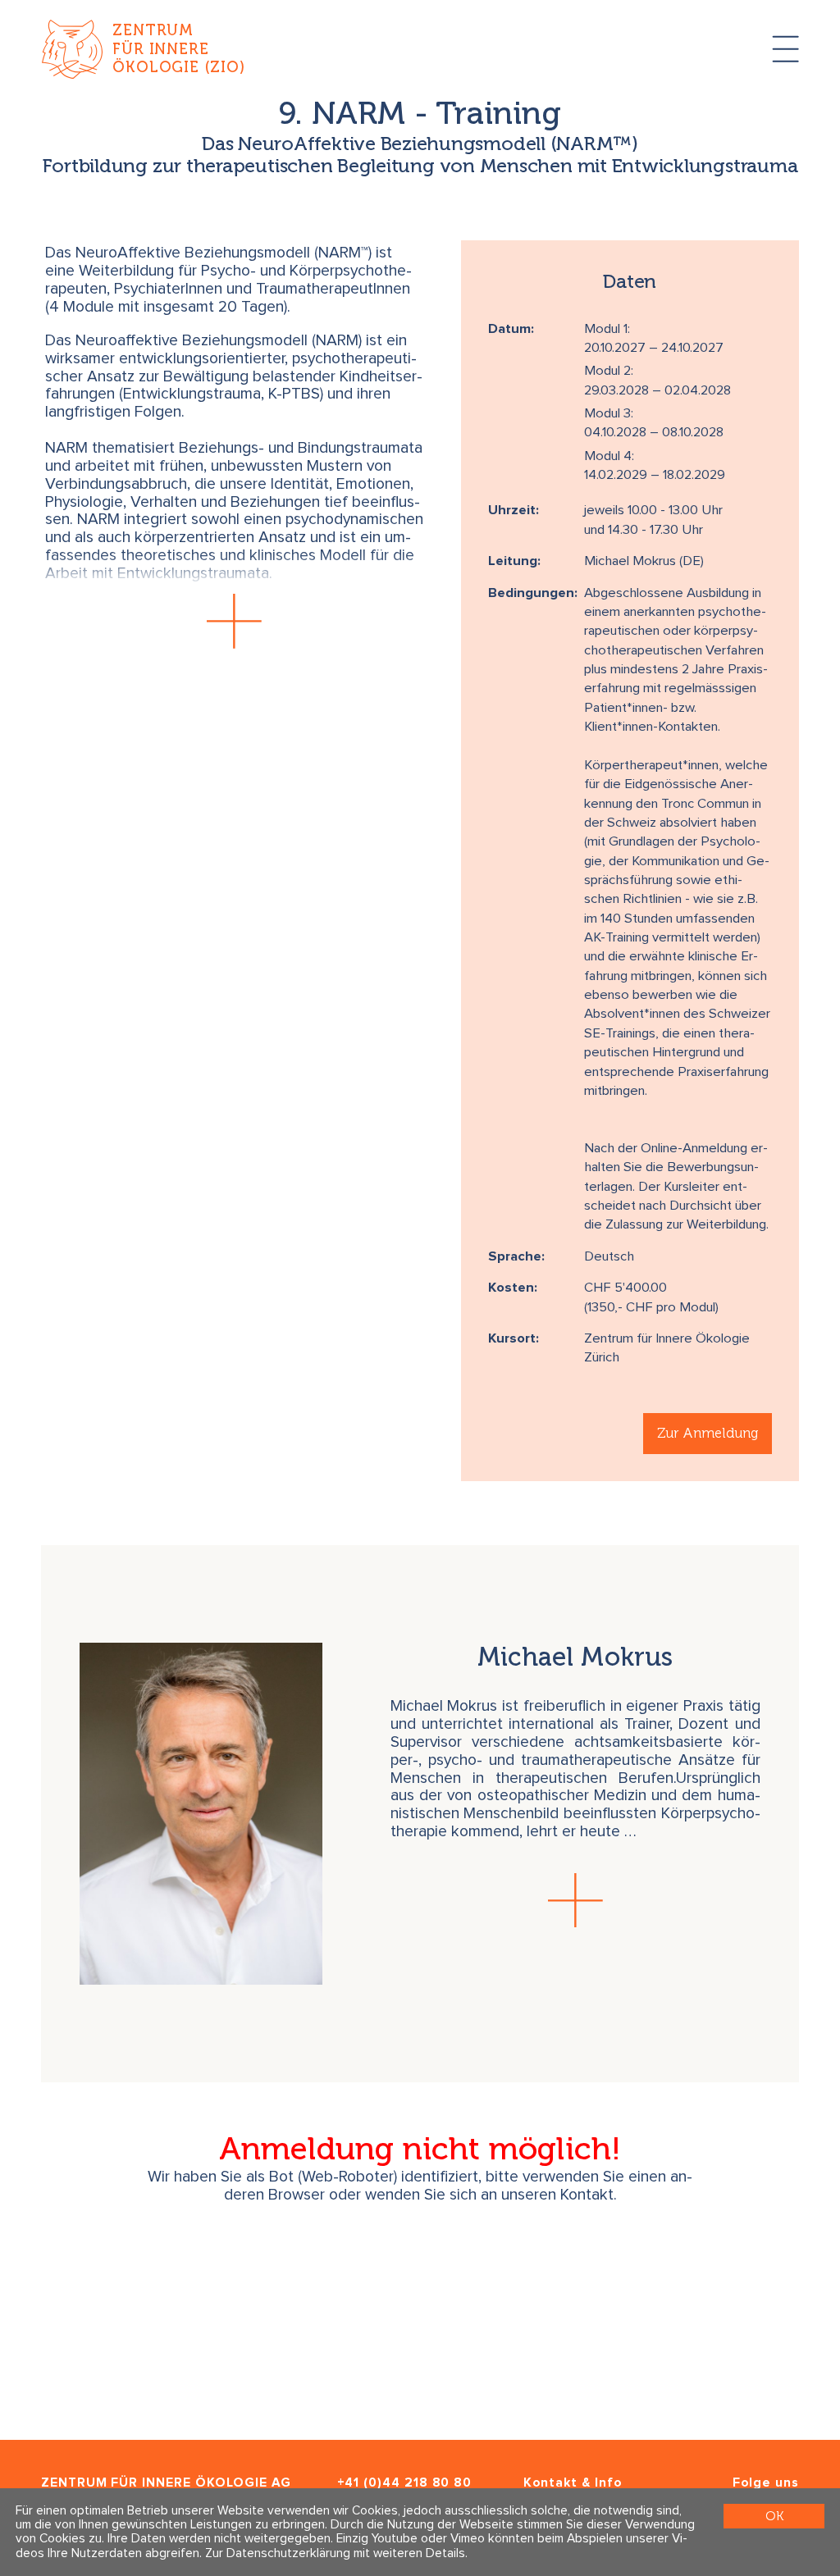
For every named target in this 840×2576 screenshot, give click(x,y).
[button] (235, 621)
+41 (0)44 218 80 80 (405, 2483)
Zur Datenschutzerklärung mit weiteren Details (335, 2553)
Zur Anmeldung (708, 1433)
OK (774, 2516)
